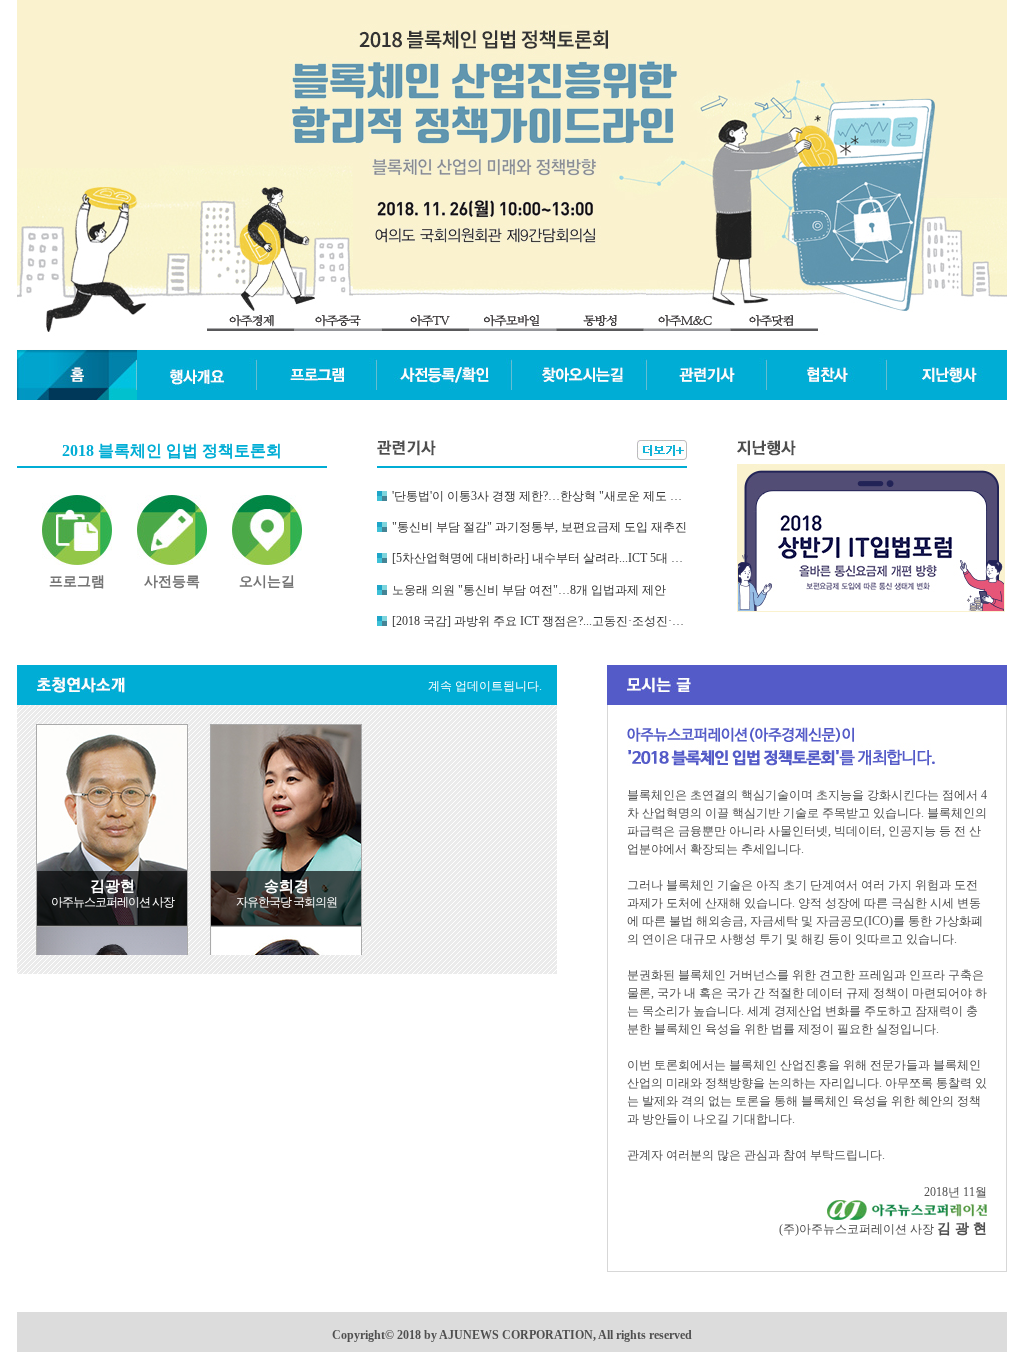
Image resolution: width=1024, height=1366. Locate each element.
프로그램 (77, 581)
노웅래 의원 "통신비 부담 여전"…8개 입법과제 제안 (529, 590)
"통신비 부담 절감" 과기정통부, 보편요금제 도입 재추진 (539, 527)
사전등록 (172, 581)
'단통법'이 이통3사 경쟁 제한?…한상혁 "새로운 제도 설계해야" (539, 496)
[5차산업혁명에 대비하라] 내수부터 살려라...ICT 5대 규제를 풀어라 (539, 558)
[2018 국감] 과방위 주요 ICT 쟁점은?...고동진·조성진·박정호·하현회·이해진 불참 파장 (539, 621)
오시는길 (267, 581)
